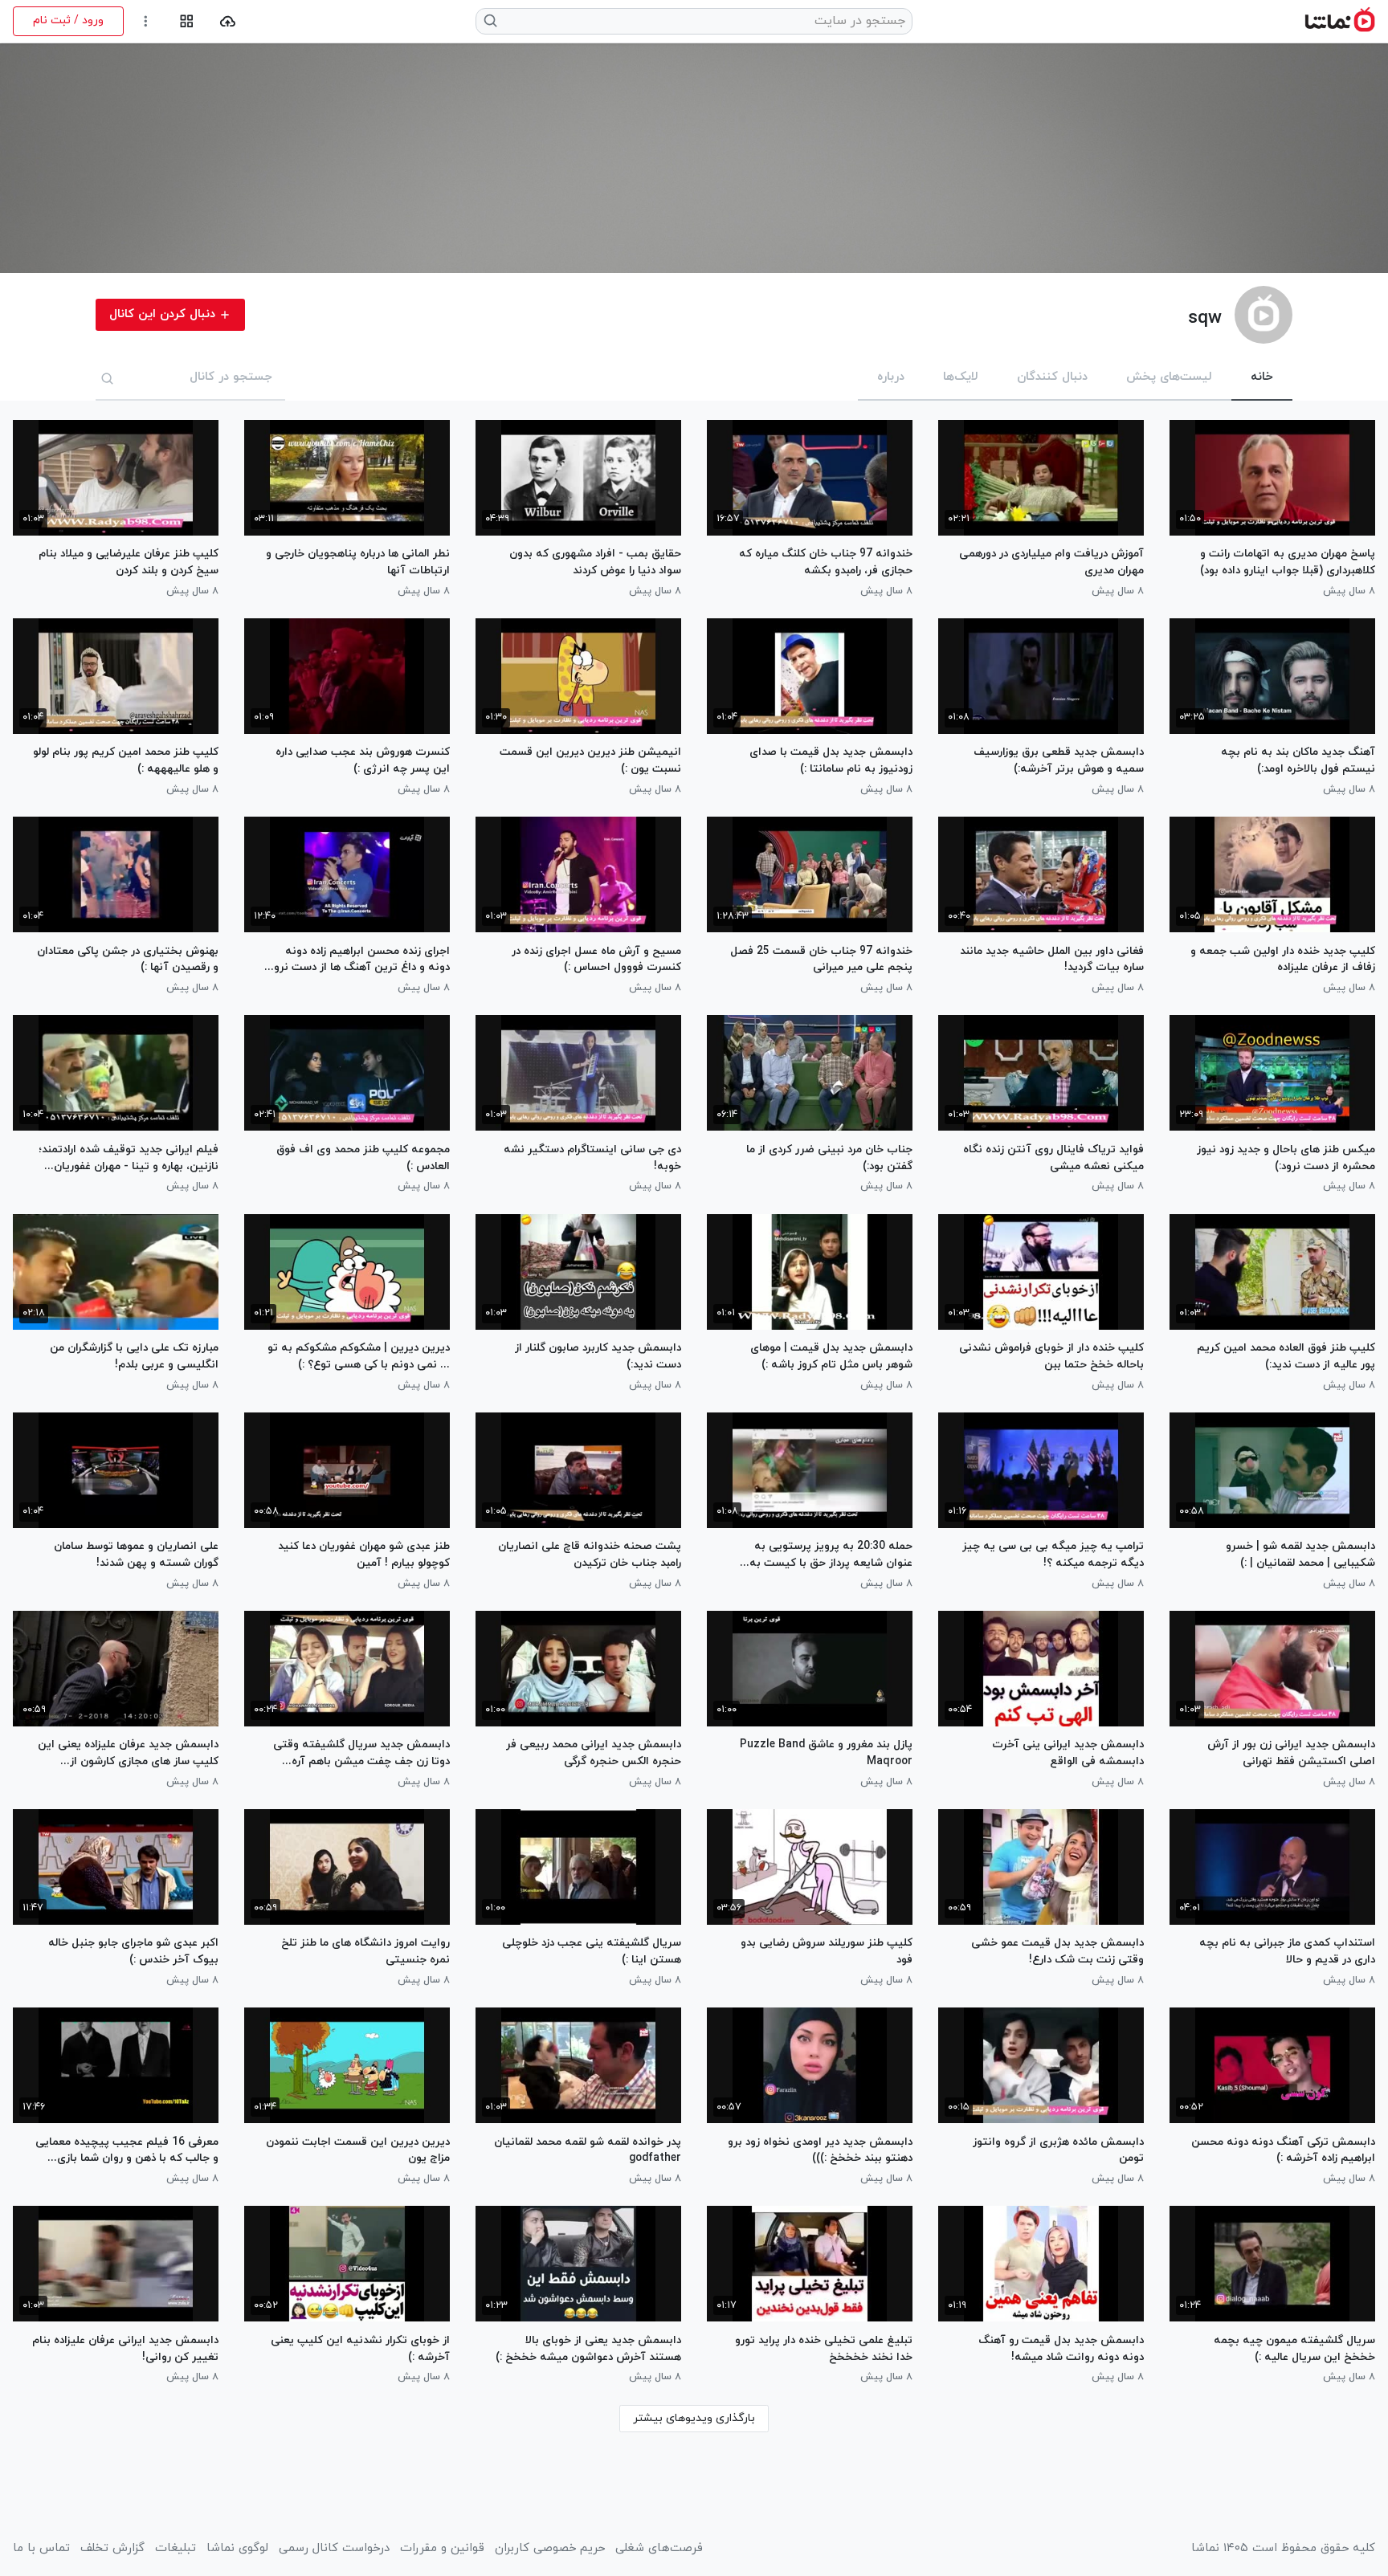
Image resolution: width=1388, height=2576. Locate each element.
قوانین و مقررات (442, 2549)
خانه (1262, 377)
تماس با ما (41, 2549)
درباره (891, 377)
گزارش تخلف (112, 2549)
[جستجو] (108, 378)
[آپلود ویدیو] (228, 21)
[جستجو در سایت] (491, 21)
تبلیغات (176, 2549)
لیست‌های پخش (1169, 377)
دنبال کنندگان (1052, 377)
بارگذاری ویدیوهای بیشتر (694, 2418)
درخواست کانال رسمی (334, 2549)
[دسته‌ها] (187, 21)
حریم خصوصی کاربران (550, 2549)
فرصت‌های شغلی (659, 2549)
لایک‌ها (961, 377)
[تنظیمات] (146, 21)
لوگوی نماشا (237, 2549)
